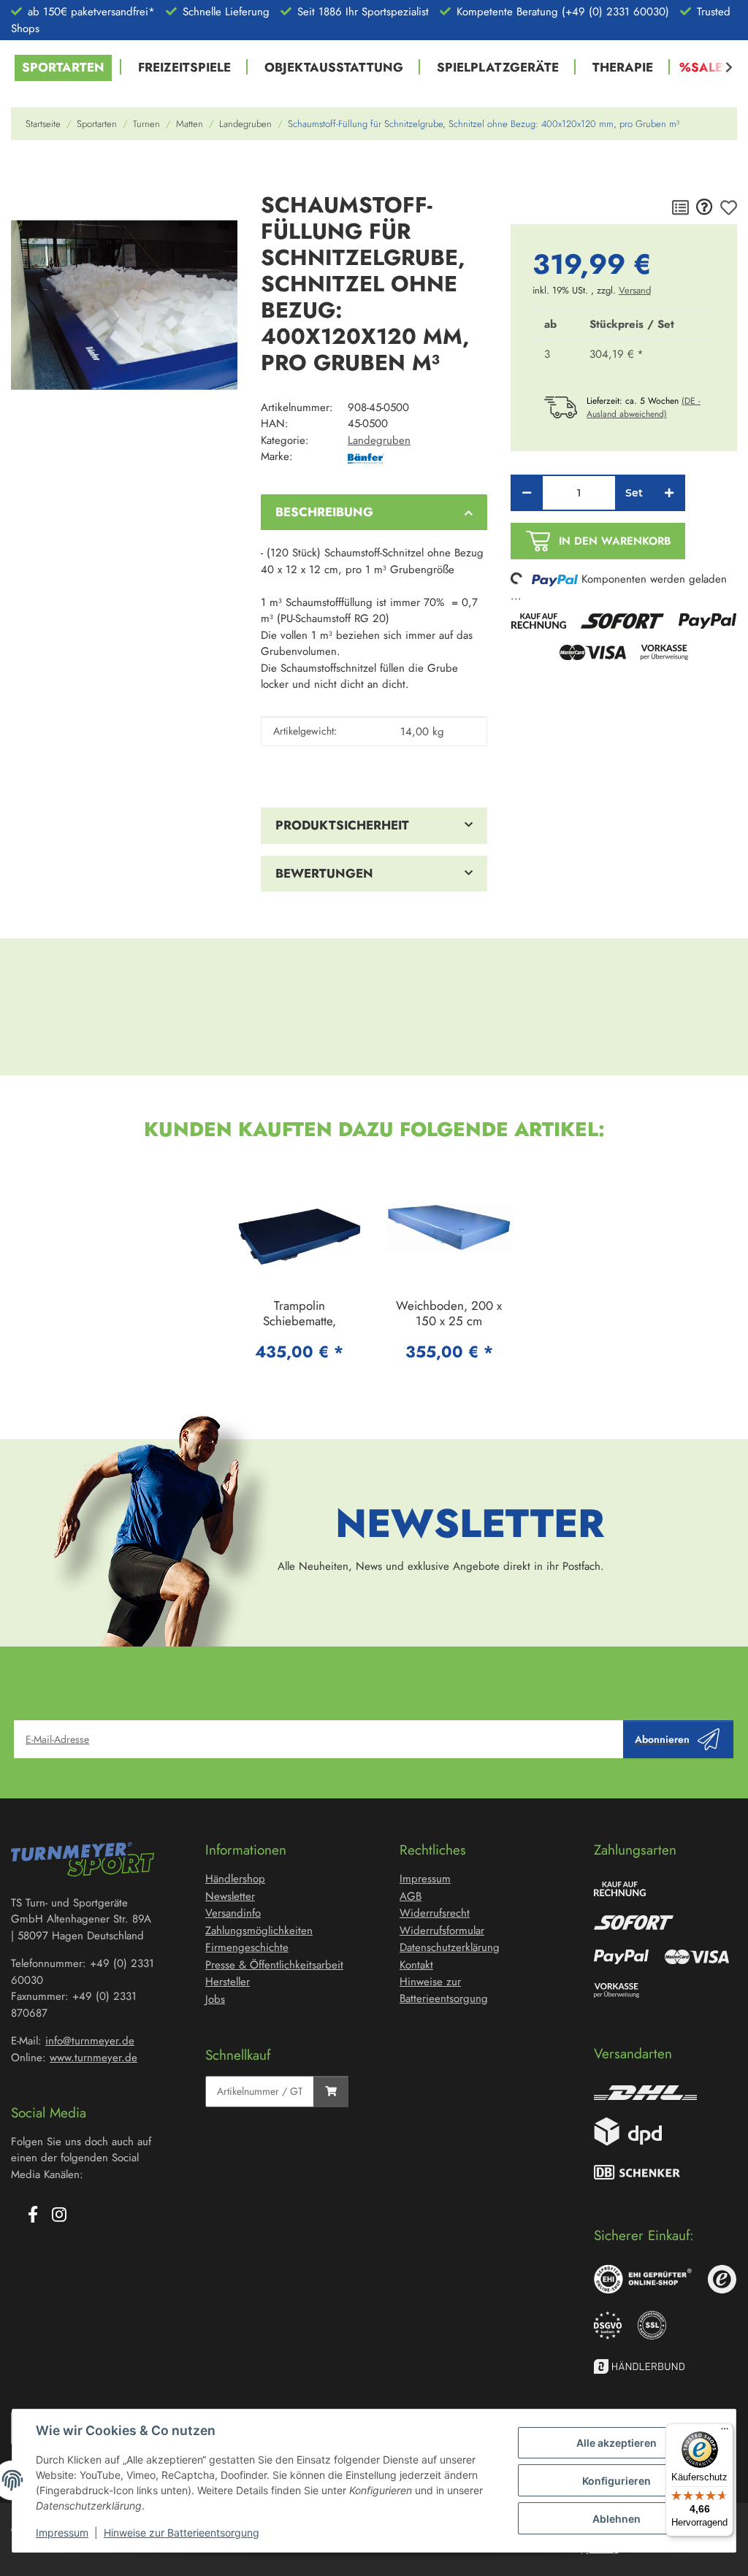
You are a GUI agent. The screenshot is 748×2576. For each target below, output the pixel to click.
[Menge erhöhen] (669, 493)
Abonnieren (662, 1739)
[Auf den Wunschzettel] (729, 208)
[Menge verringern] (527, 493)
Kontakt (416, 1965)
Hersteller (228, 1982)
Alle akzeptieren (617, 2443)
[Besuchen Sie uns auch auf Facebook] (33, 2215)
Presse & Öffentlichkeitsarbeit (274, 1965)
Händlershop (235, 1879)
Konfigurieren (617, 2481)
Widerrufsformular (442, 1931)
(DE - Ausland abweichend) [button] (644, 407)
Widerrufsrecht (435, 1913)
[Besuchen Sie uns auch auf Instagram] (59, 2215)
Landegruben (379, 440)
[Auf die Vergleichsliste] (680, 208)
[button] (720, 68)
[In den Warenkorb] (23, 173)
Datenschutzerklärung (450, 1947)
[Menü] (725, 2432)
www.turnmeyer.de (93, 2058)
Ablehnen (617, 2519)
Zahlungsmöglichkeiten (259, 1931)
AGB (411, 1896)
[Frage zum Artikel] (705, 208)
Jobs (215, 1999)
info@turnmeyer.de (90, 2041)
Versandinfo (233, 1913)
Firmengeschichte (247, 1947)
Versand (635, 290)
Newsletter (230, 1896)
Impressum (62, 2533)
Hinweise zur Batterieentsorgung (182, 2533)
